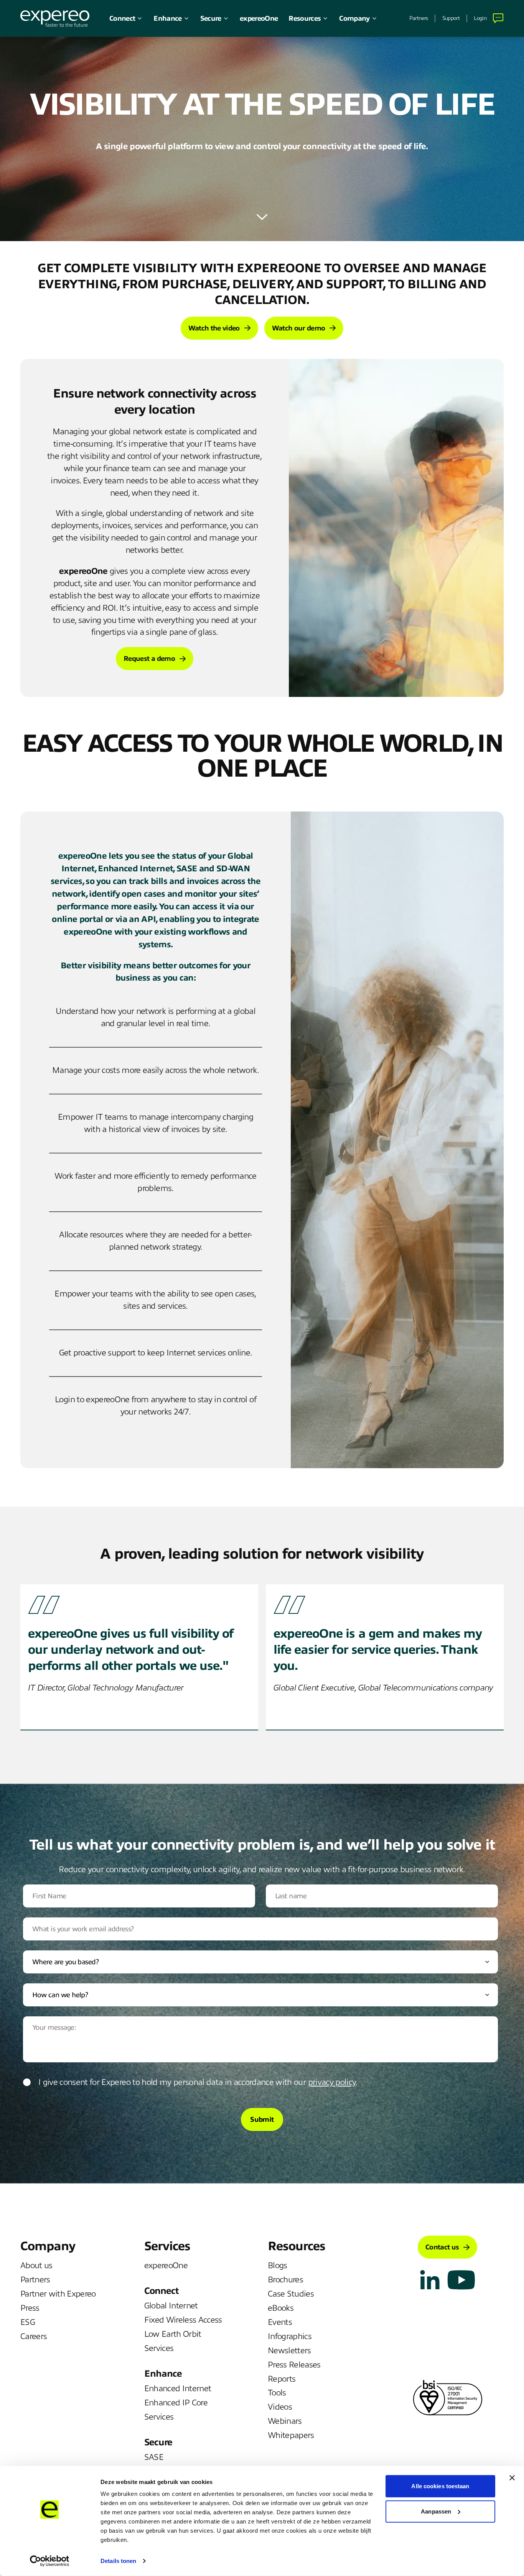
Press (30, 2308)
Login (480, 18)
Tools (277, 2393)
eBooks (281, 2308)
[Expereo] (55, 19)
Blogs (278, 2265)
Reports (282, 2379)
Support (451, 18)
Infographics (290, 2336)
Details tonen (118, 2561)
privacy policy (332, 2082)
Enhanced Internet (178, 2389)
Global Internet (171, 2306)
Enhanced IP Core (176, 2403)
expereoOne (259, 18)
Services (159, 2348)
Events (280, 2322)
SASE (154, 2457)
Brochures (285, 2280)
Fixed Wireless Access (183, 2320)
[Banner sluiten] (512, 2478)
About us (36, 2265)
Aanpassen (436, 2511)
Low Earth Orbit (173, 2334)
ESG (28, 2322)
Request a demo (149, 659)
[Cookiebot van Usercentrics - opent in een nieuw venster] (50, 2561)
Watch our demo (299, 328)
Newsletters (289, 2351)
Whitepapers (291, 2435)
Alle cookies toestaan (440, 2486)
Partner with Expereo (58, 2294)
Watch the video (214, 328)
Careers (34, 2336)
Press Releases (294, 2365)
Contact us (442, 2247)
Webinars (285, 2421)
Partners (419, 18)
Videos (280, 2407)
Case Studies (291, 2294)
